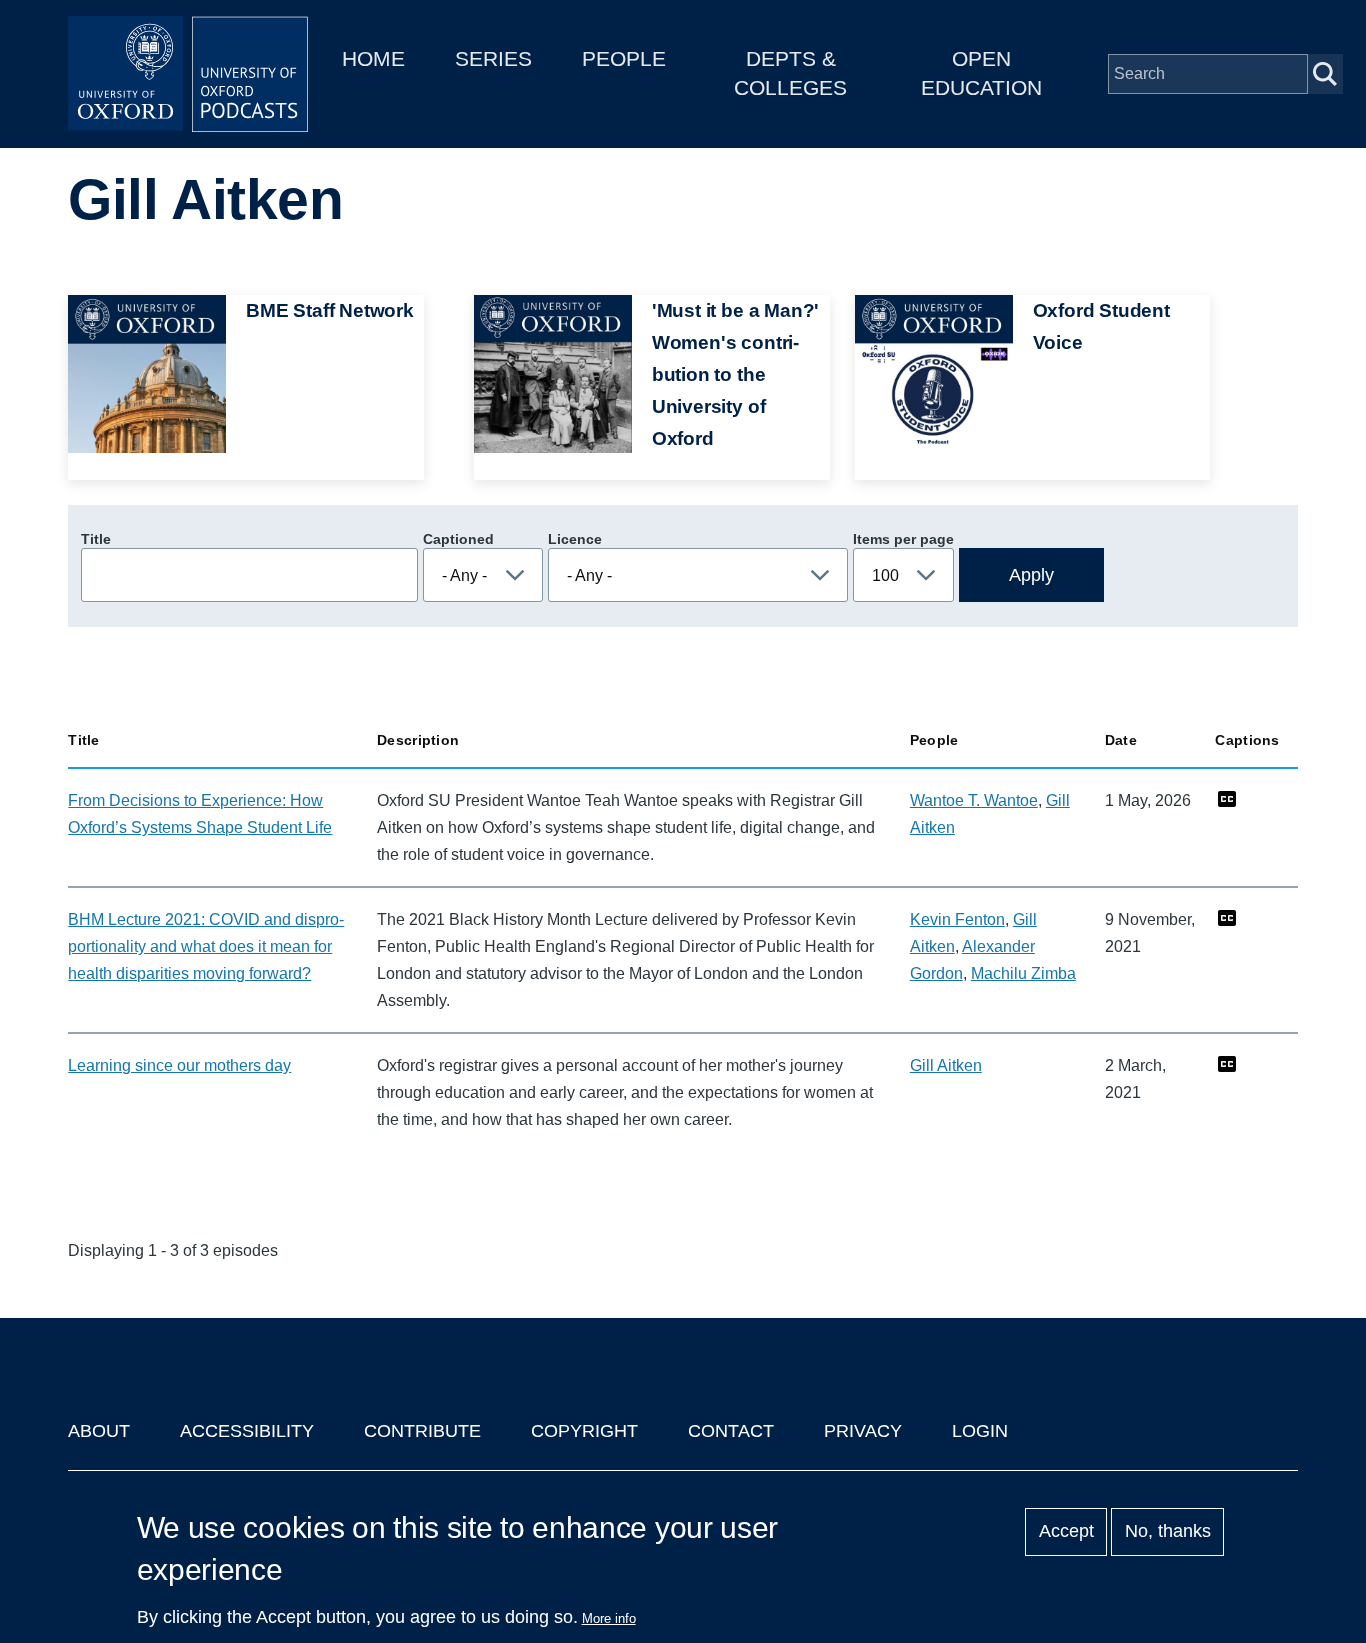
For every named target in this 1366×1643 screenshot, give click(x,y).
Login (980, 1431)
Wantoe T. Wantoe (974, 800)
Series (493, 58)
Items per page (903, 539)
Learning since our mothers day (179, 1065)
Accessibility (247, 1431)
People (624, 58)
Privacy (863, 1431)
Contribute (422, 1431)
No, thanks (1168, 1532)
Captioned (458, 539)
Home (373, 58)
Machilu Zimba (1023, 973)
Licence (575, 539)
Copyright (584, 1431)
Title (96, 539)
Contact (731, 1431)
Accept (1066, 1532)
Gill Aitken (946, 1065)
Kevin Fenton (957, 919)
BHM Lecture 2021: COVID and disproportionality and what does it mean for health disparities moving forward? (206, 946)
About (99, 1431)
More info (609, 1618)
